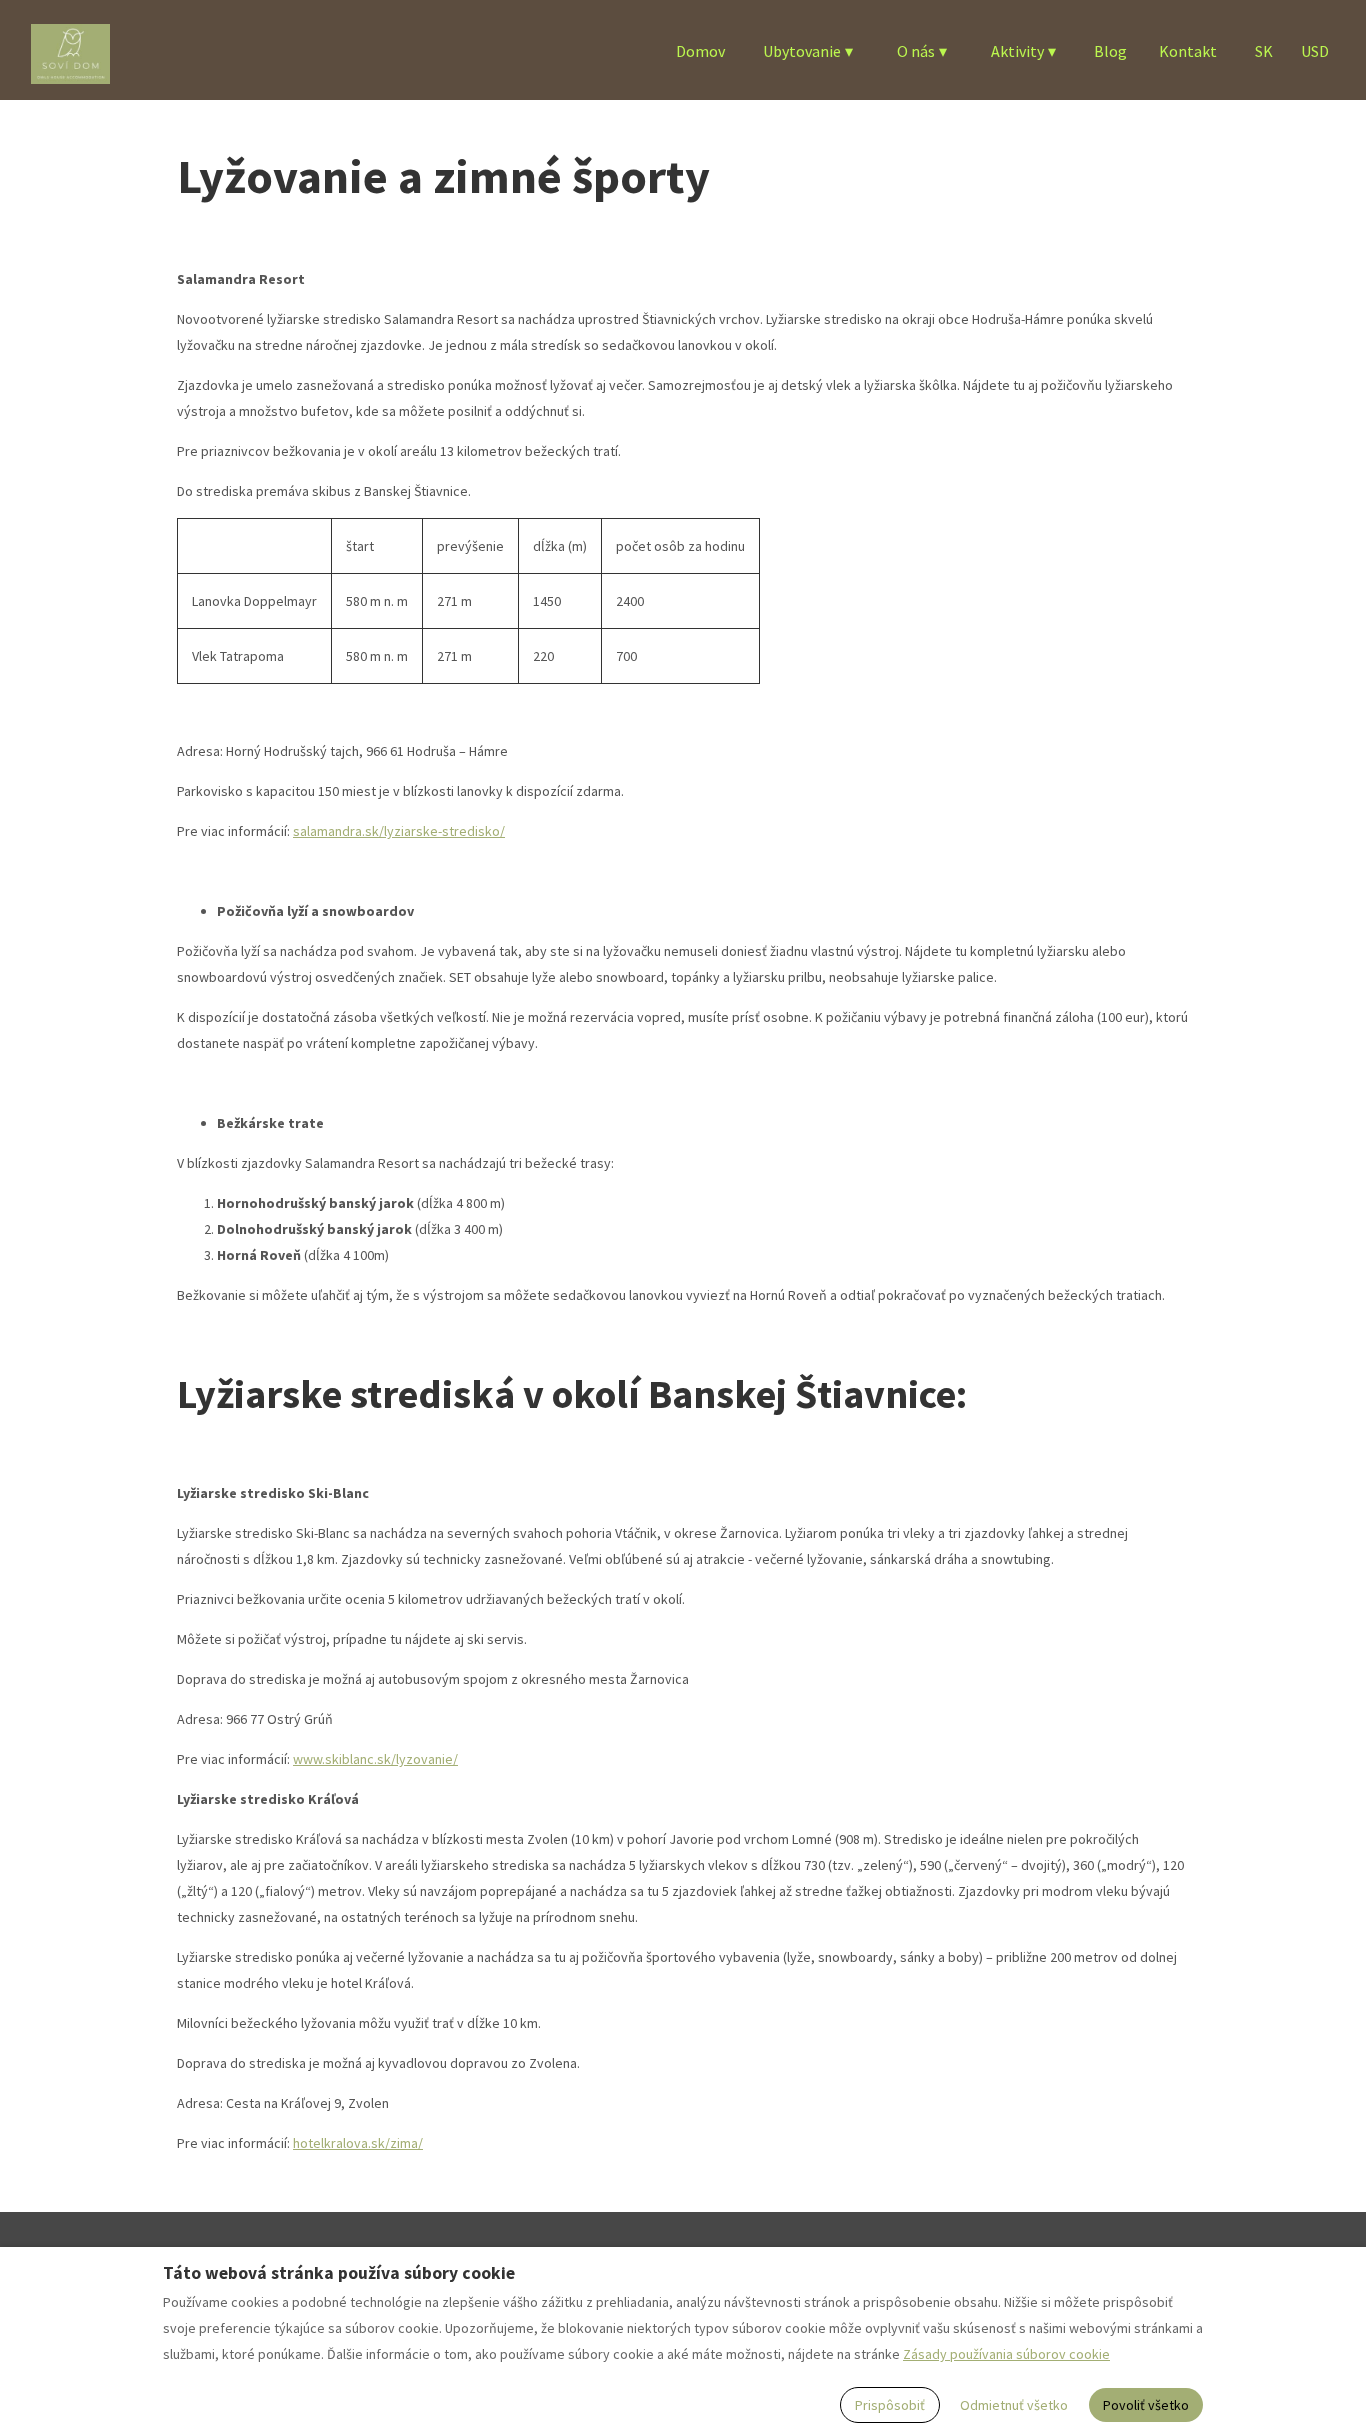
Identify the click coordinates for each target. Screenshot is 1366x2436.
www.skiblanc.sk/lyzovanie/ (375, 1759)
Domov (700, 51)
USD (1315, 51)
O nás (922, 51)
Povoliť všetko (1146, 2405)
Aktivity (1023, 51)
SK (1264, 51)
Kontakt (1188, 51)
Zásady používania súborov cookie (1006, 2354)
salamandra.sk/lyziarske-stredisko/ (399, 831)
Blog (1110, 51)
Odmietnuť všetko (1014, 2405)
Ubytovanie (808, 51)
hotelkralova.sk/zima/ (358, 2143)
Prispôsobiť (890, 2405)
